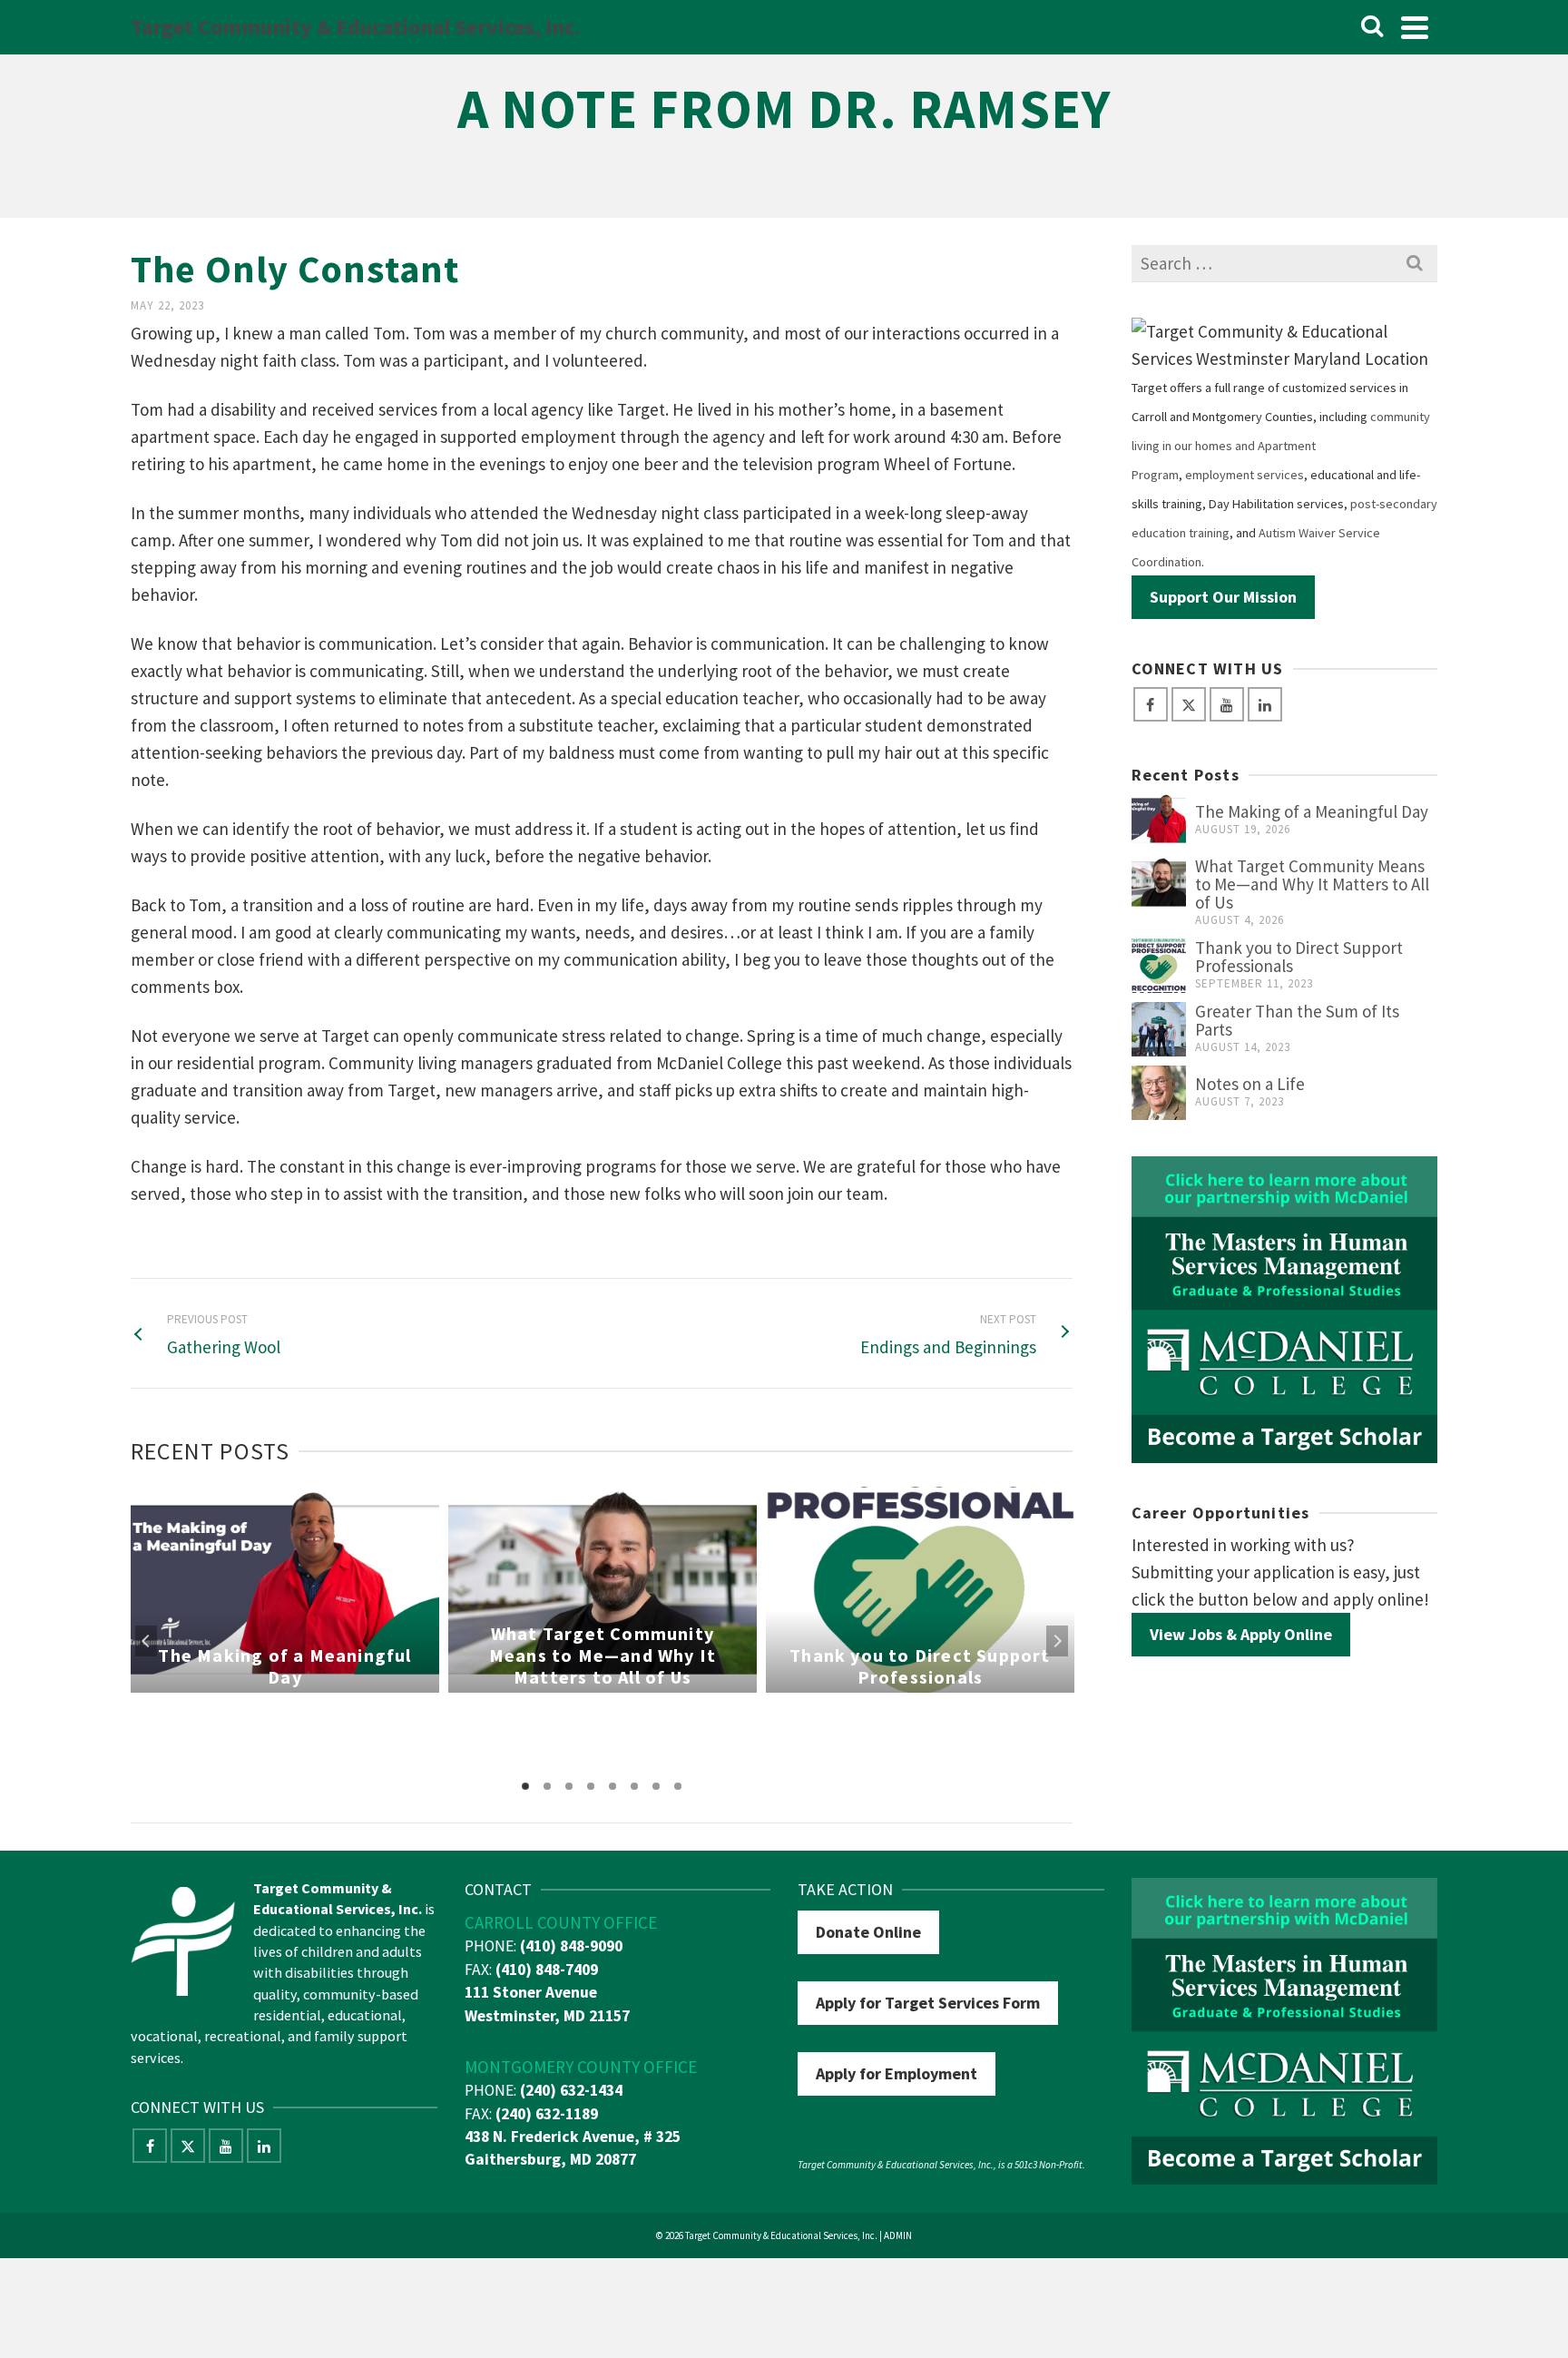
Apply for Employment (897, 2073)
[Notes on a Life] (1159, 1093)
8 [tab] (678, 1786)
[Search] (1372, 27)
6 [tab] (634, 1786)
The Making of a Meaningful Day (1312, 811)
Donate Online (868, 1932)
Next (1057, 1641)
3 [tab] (569, 1786)
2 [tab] (547, 1786)
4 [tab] (591, 1786)
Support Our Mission (1223, 597)
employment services (1245, 475)
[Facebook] (1151, 704)
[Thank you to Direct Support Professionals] (1159, 966)
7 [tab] (656, 1786)
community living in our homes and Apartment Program (1281, 446)
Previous (146, 1641)
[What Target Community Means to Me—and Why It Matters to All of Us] (1159, 884)
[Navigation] (1415, 27)
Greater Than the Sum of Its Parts (1297, 1020)
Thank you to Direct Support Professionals (1299, 957)
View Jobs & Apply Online (1241, 1634)
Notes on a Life (1250, 1084)
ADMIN (898, 2235)
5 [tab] (612, 1786)
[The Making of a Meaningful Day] (1159, 820)
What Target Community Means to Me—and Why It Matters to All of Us (1312, 884)
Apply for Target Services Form (928, 2003)
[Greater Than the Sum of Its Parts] (1159, 1029)
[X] (1189, 704)
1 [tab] (525, 1786)
